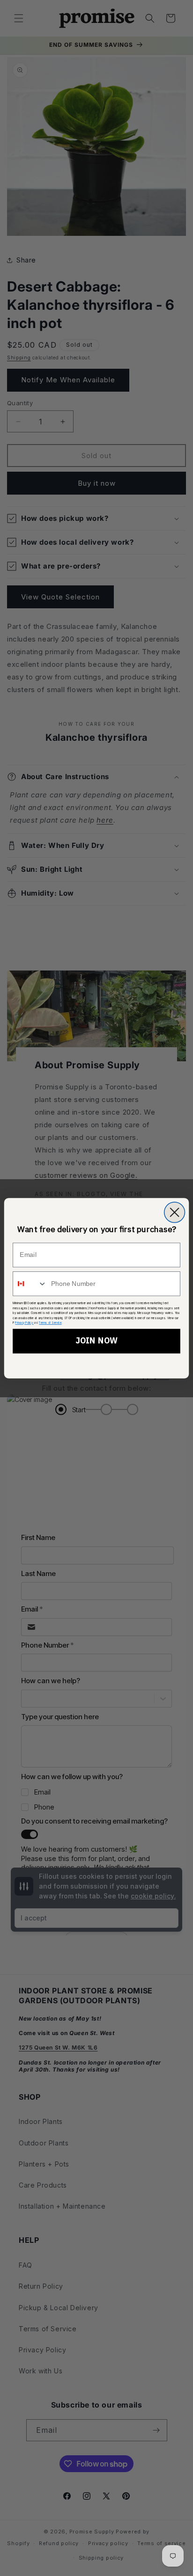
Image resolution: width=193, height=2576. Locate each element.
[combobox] (30, 1283)
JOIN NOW (96, 1341)
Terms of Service (50, 1322)
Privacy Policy (24, 1322)
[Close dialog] (175, 1212)
